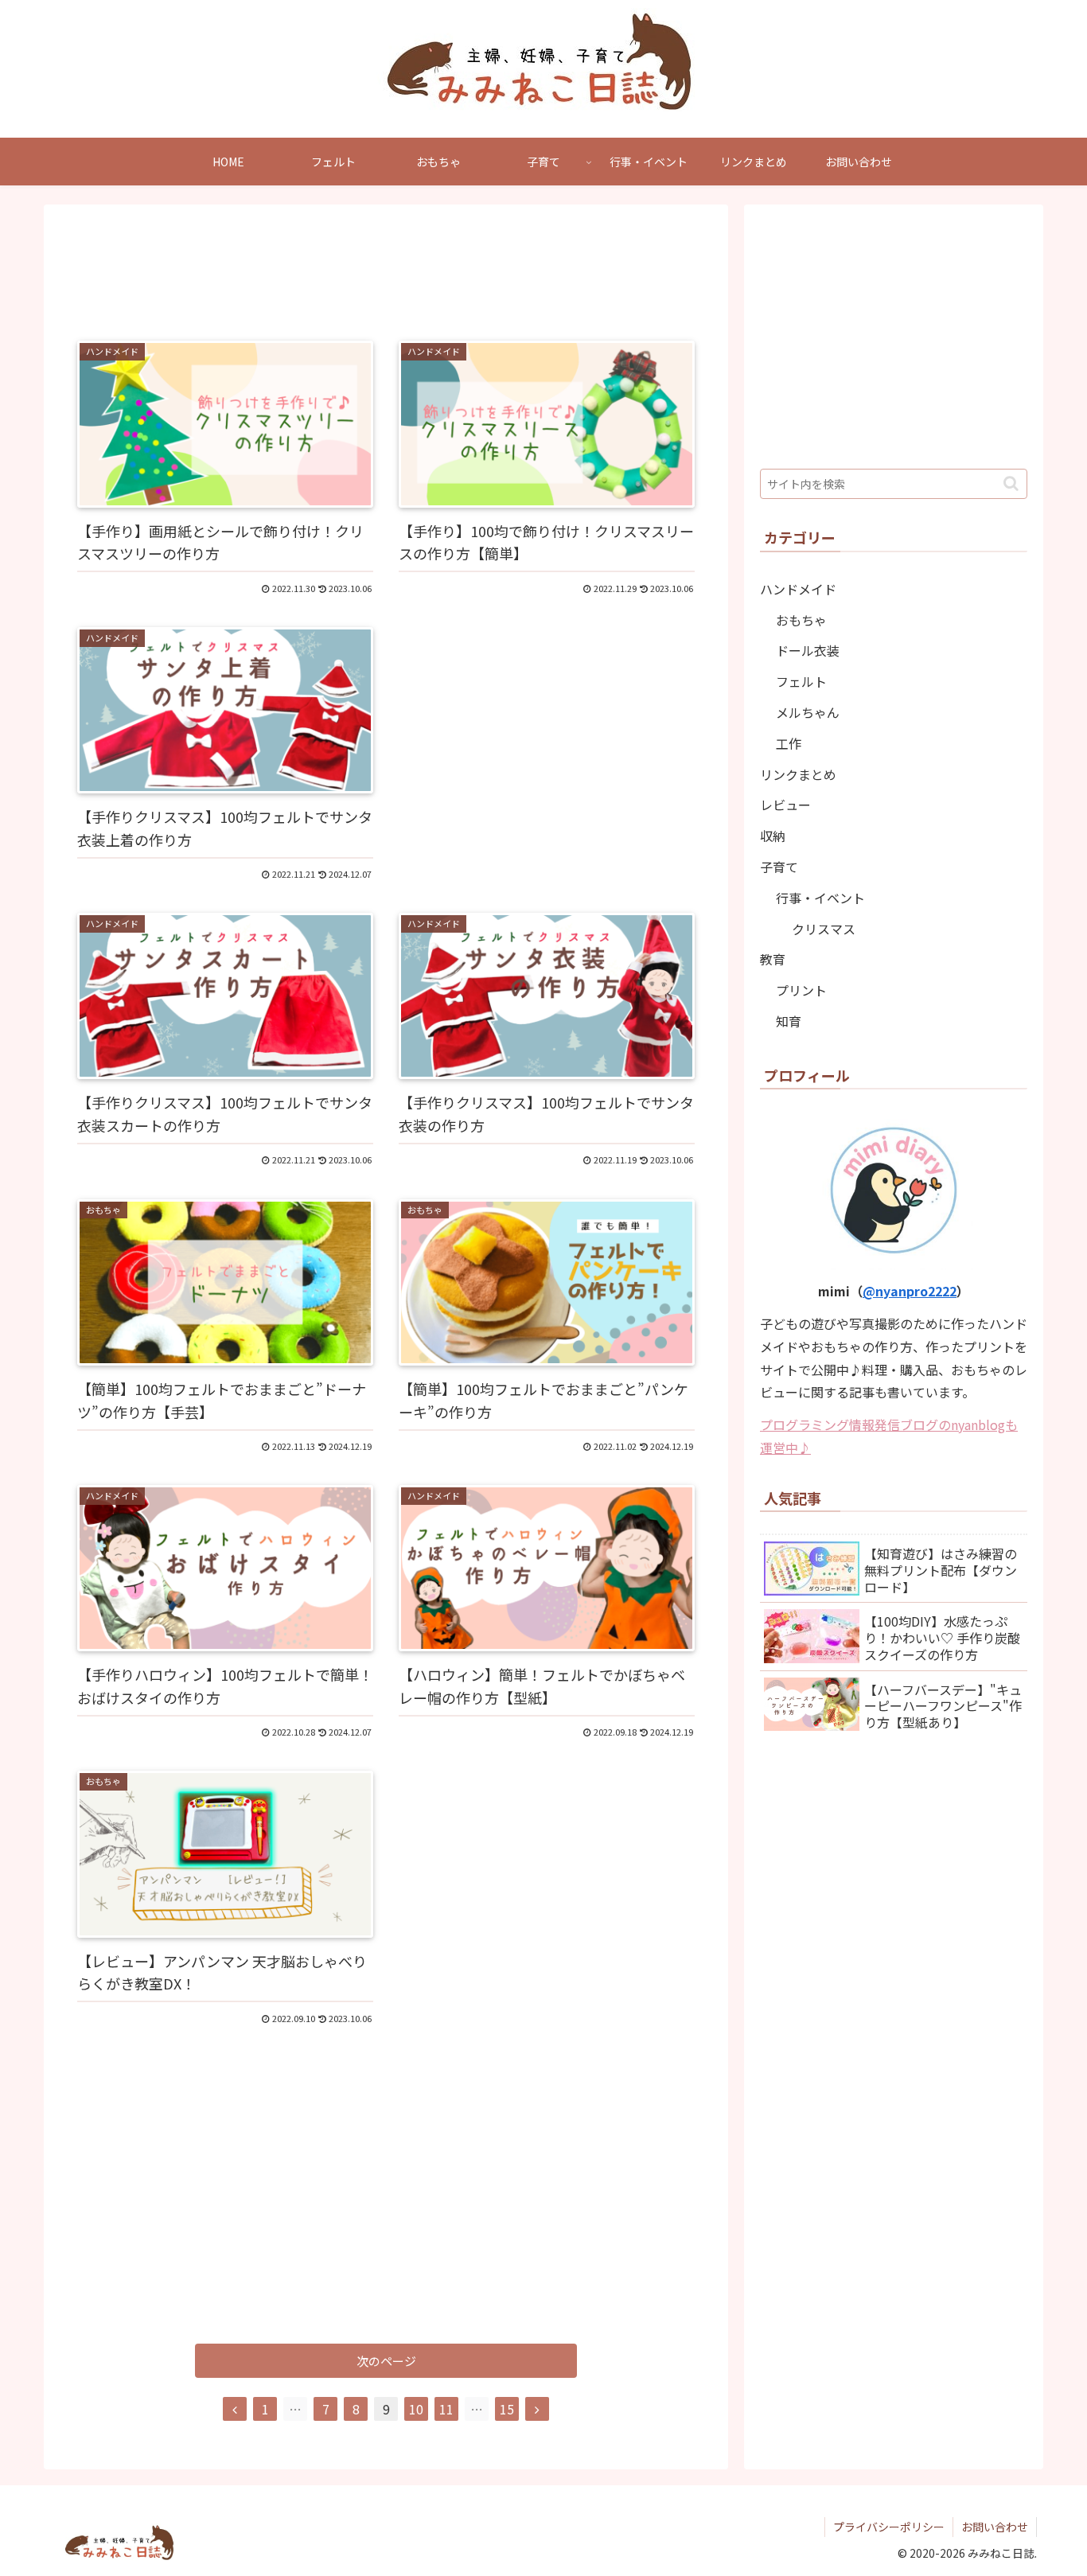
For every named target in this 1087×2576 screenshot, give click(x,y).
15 (507, 2409)
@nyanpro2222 (910, 1291)
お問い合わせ (995, 2527)
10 (416, 2409)
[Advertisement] (386, 270)
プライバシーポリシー (889, 2527)
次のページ (386, 2361)
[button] (1011, 483)
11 (446, 2409)
